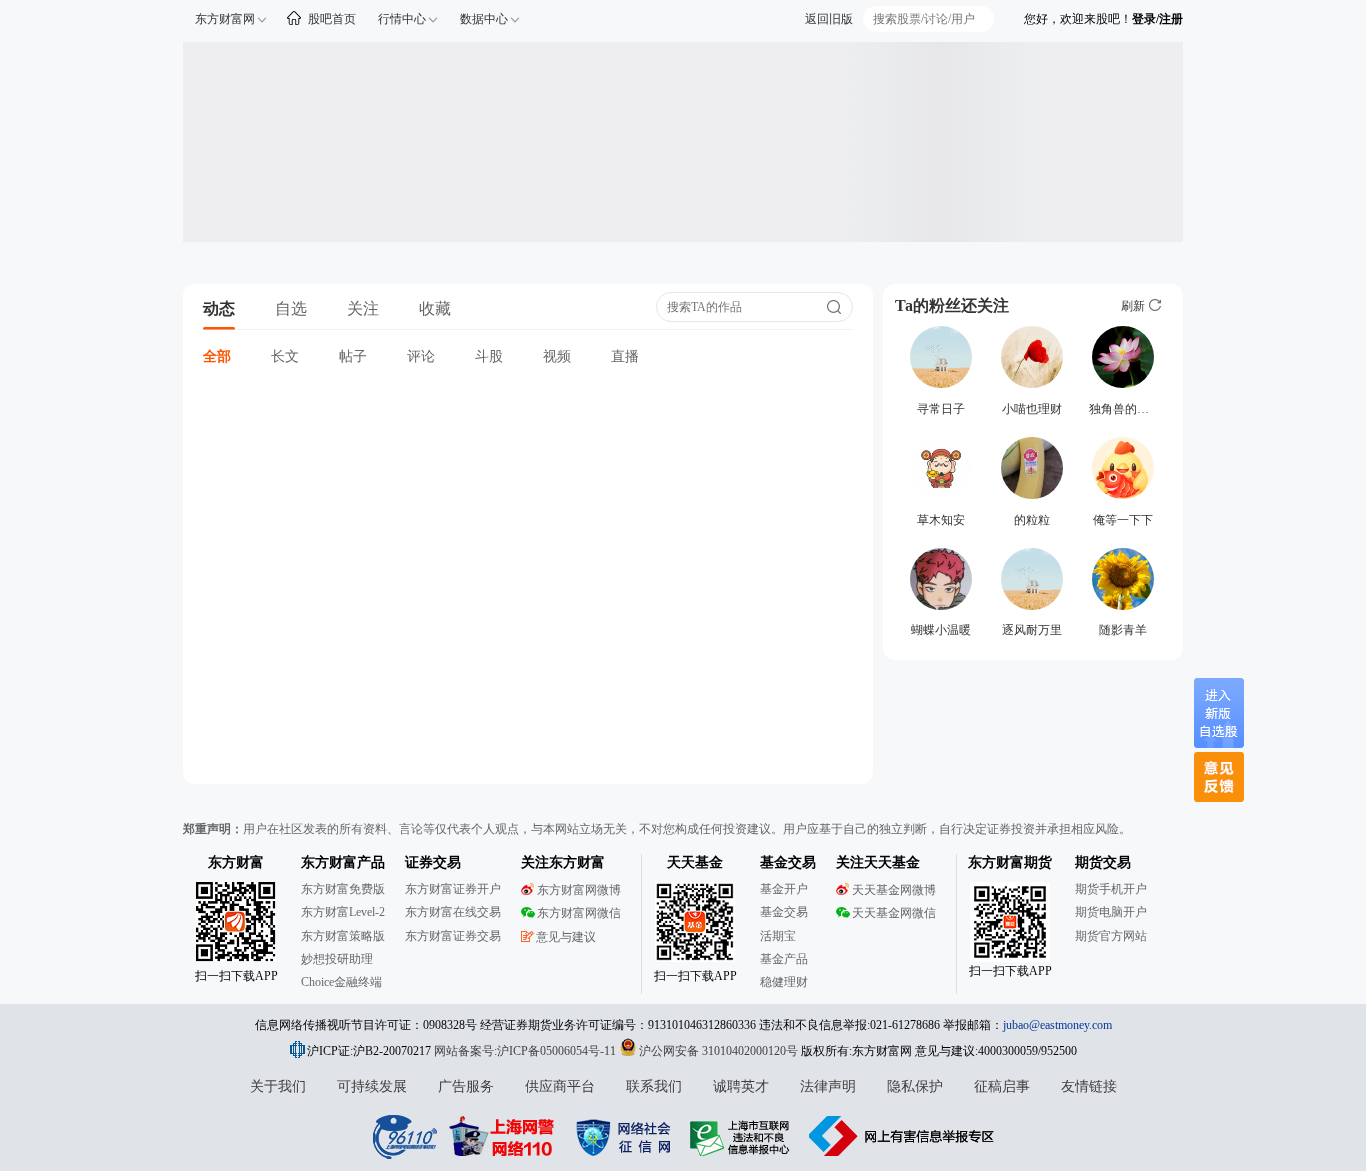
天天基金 (695, 862)
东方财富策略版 (343, 936)
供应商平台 (560, 1086)
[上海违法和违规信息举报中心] (743, 1136)
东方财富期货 (1010, 862)
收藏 (435, 308)
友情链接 (1089, 1086)
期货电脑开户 (1111, 912)
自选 (291, 308)
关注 (363, 308)
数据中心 (484, 19)
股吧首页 (332, 19)
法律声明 (828, 1086)
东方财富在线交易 (453, 912)
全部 (217, 356)
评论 (421, 356)
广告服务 (466, 1086)
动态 (219, 308)
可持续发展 (372, 1086)
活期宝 (778, 936)
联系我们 (654, 1086)
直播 (625, 356)
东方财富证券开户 (453, 889)
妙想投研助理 (337, 959)
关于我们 (278, 1086)
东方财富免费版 (343, 889)
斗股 (489, 356)
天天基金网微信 (894, 913)
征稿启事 (1002, 1086)
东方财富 (236, 862)
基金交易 (784, 912)
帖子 (353, 356)
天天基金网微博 (894, 890)
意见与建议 (566, 937)
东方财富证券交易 (453, 936)
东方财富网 (225, 19)
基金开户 (784, 889)
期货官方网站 (1111, 936)
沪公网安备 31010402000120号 (718, 1051)
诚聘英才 (741, 1086)
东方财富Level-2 (343, 912)
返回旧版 (829, 19)
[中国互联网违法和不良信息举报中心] (902, 1136)
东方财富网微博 (579, 890)
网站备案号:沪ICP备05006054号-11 (526, 1051)
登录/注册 (1157, 19)
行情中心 (402, 19)
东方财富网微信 (579, 913)
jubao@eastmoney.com (1057, 1025)
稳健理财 (784, 982)
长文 (285, 356)
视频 (557, 356)
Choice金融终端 (341, 982)
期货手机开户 (1111, 889)
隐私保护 (915, 1086)
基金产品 (784, 959)
